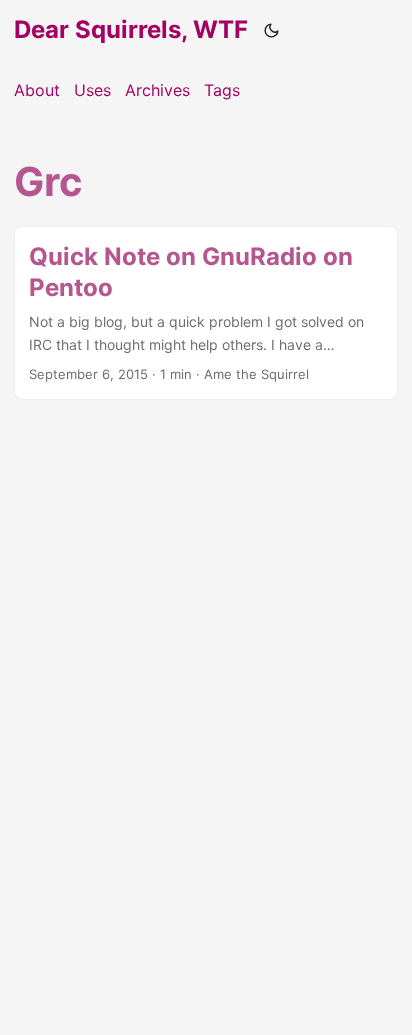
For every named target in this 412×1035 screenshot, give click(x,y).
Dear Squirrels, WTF (131, 29)
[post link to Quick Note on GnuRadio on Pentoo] (206, 313)
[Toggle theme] (272, 30)
